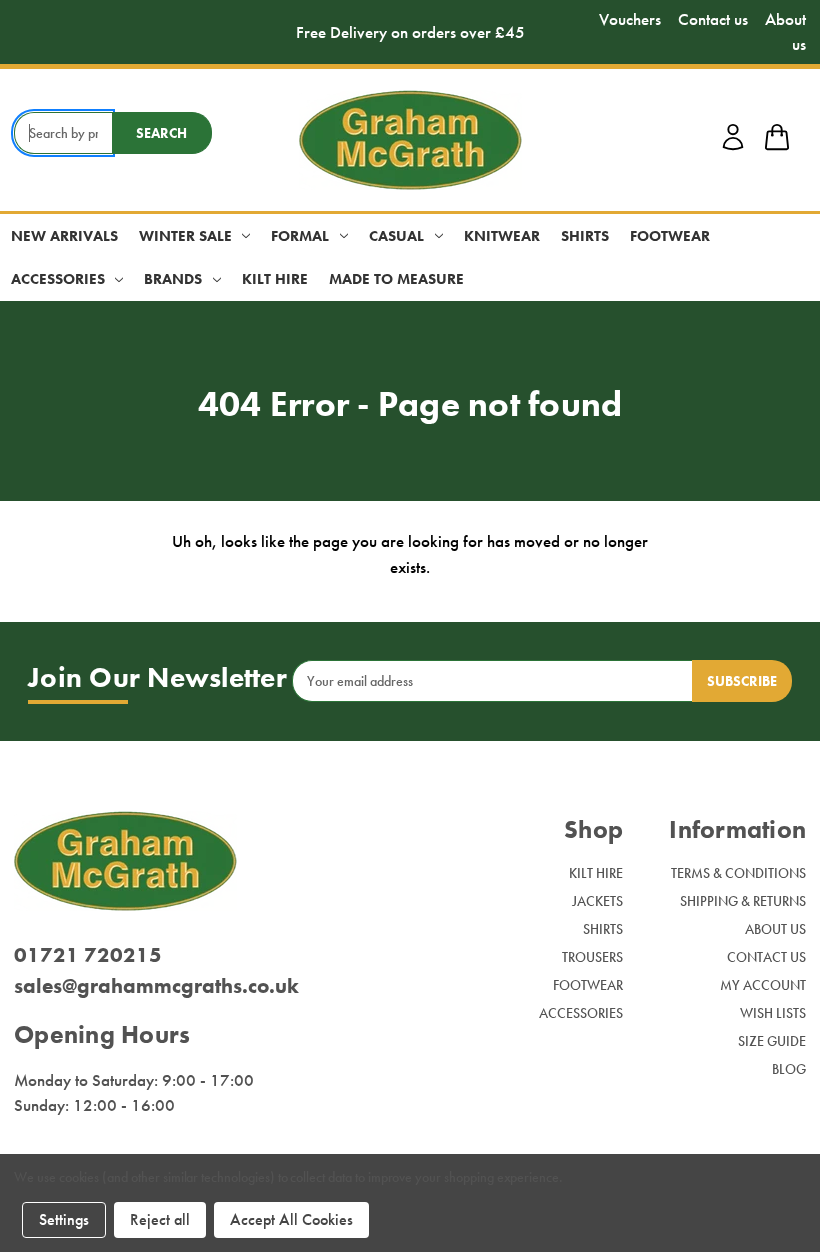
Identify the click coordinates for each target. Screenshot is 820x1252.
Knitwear (502, 236)
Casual (396, 236)
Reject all (160, 1219)
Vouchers (630, 19)
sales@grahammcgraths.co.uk (156, 985)
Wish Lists (773, 1013)
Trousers (592, 957)
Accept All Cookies (291, 1219)
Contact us (713, 19)
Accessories (58, 279)
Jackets (597, 901)
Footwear (670, 236)
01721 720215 (88, 954)
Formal (300, 236)
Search (161, 133)
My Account (763, 985)
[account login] (733, 147)
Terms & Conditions (738, 873)
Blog (789, 1069)
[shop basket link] (777, 140)
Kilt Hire (275, 279)
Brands (173, 279)
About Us (775, 929)
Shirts (585, 236)
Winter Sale (185, 236)
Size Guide (772, 1041)
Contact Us (766, 957)
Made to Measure (396, 279)
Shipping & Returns (743, 901)
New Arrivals (64, 236)
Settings (64, 1219)
